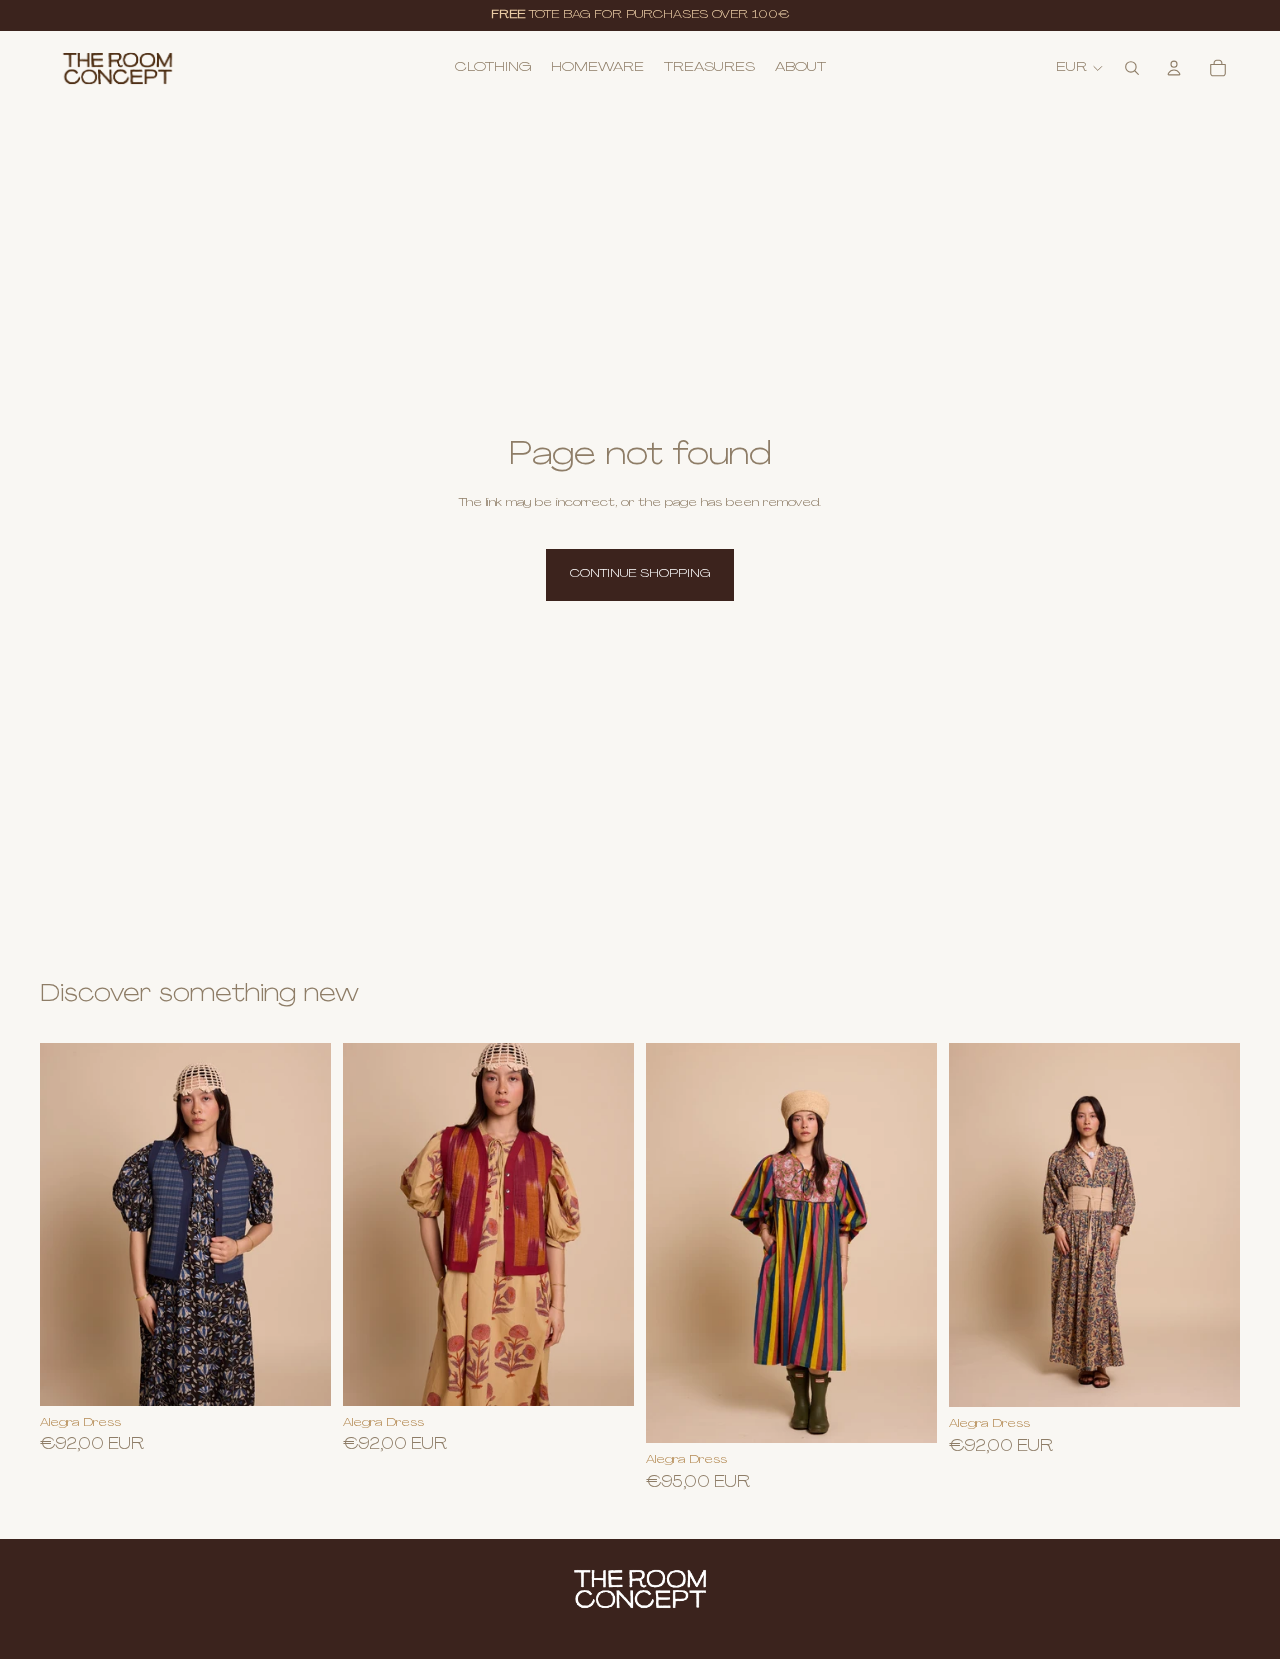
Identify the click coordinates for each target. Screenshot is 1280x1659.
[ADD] (603, 1375)
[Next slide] (907, 1243)
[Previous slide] (676, 1243)
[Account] (1174, 68)
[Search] (1132, 68)
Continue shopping (640, 574)
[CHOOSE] (300, 1375)
